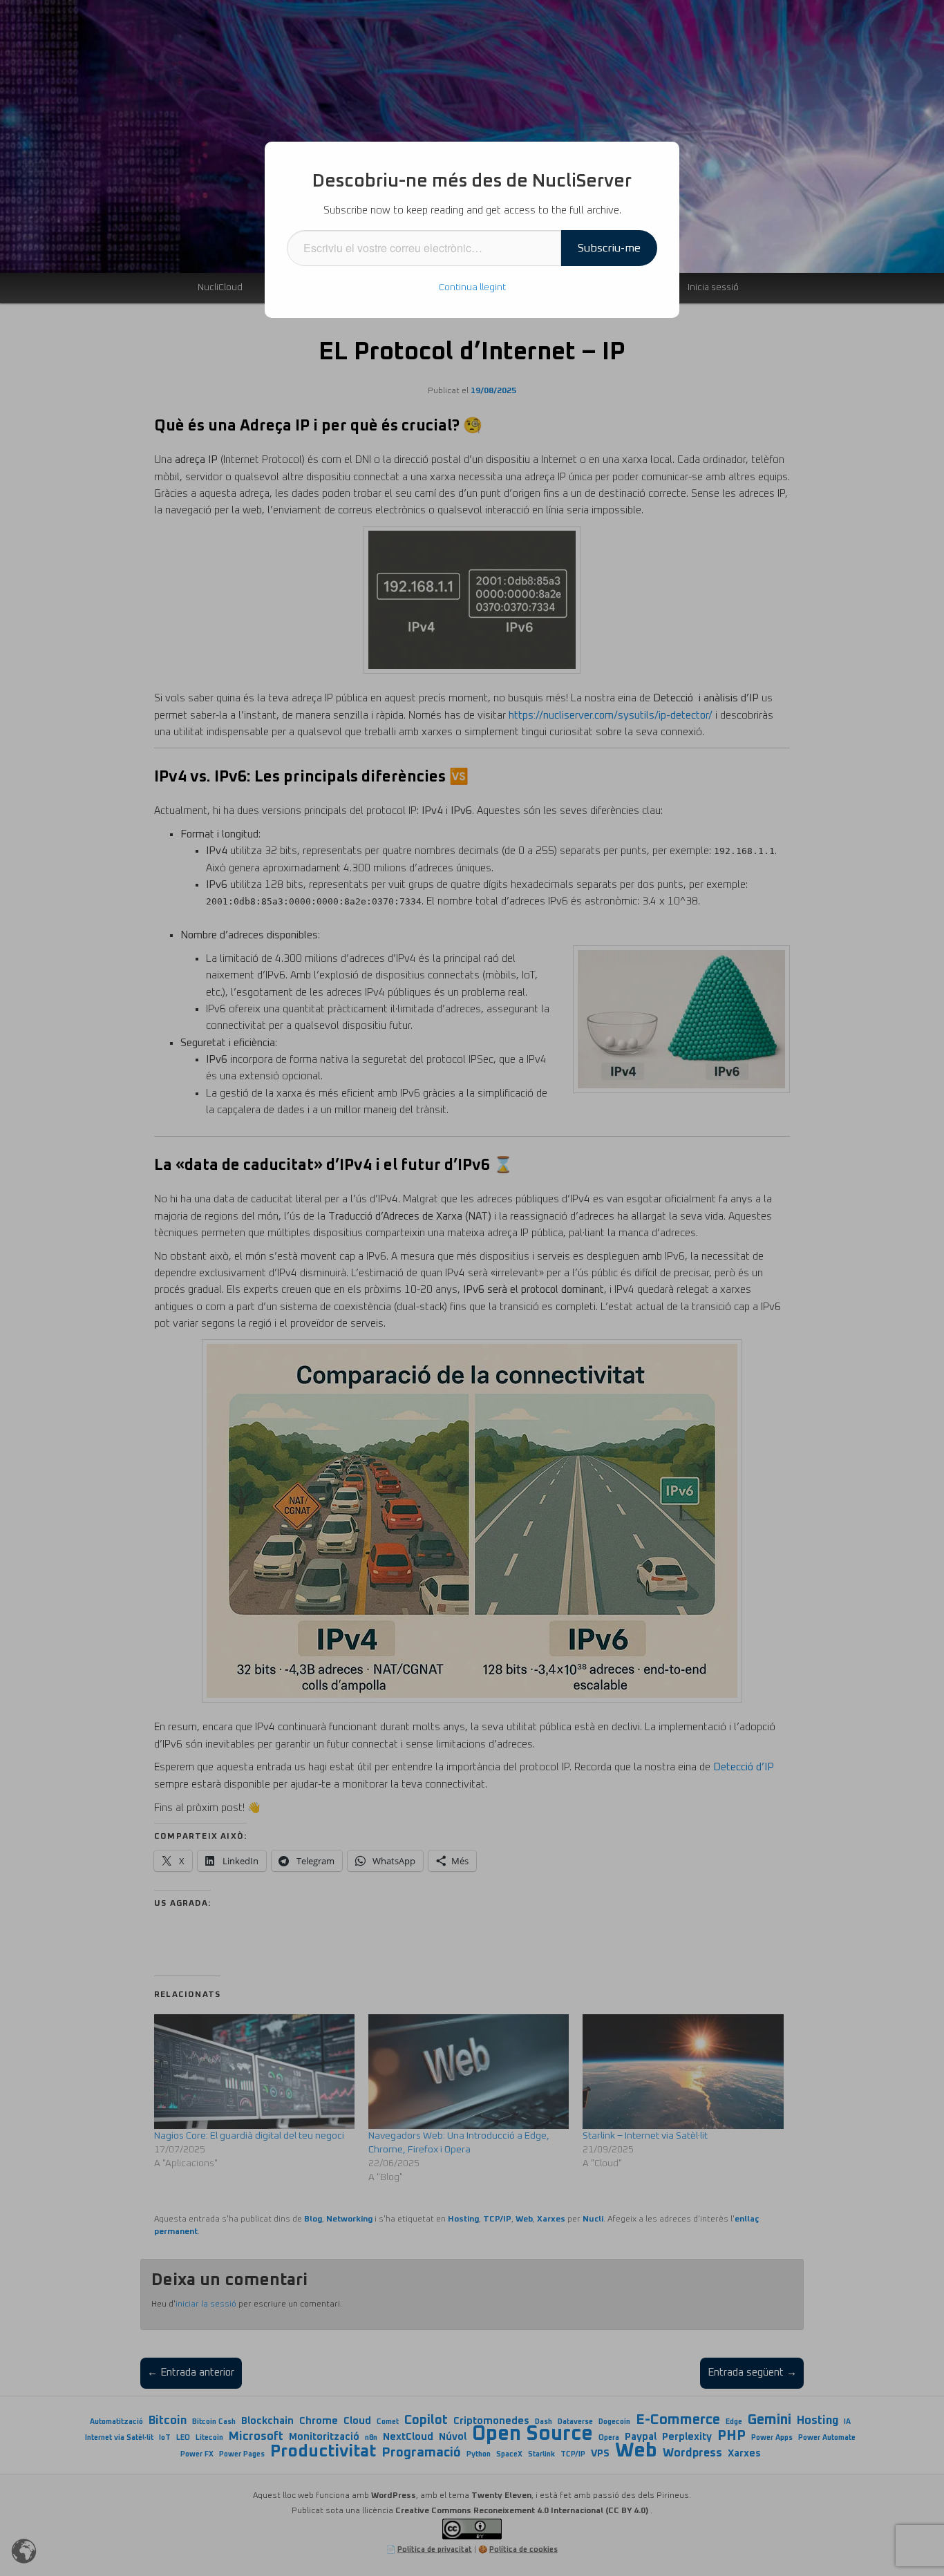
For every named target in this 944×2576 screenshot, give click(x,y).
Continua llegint (472, 287)
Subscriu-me (609, 248)
